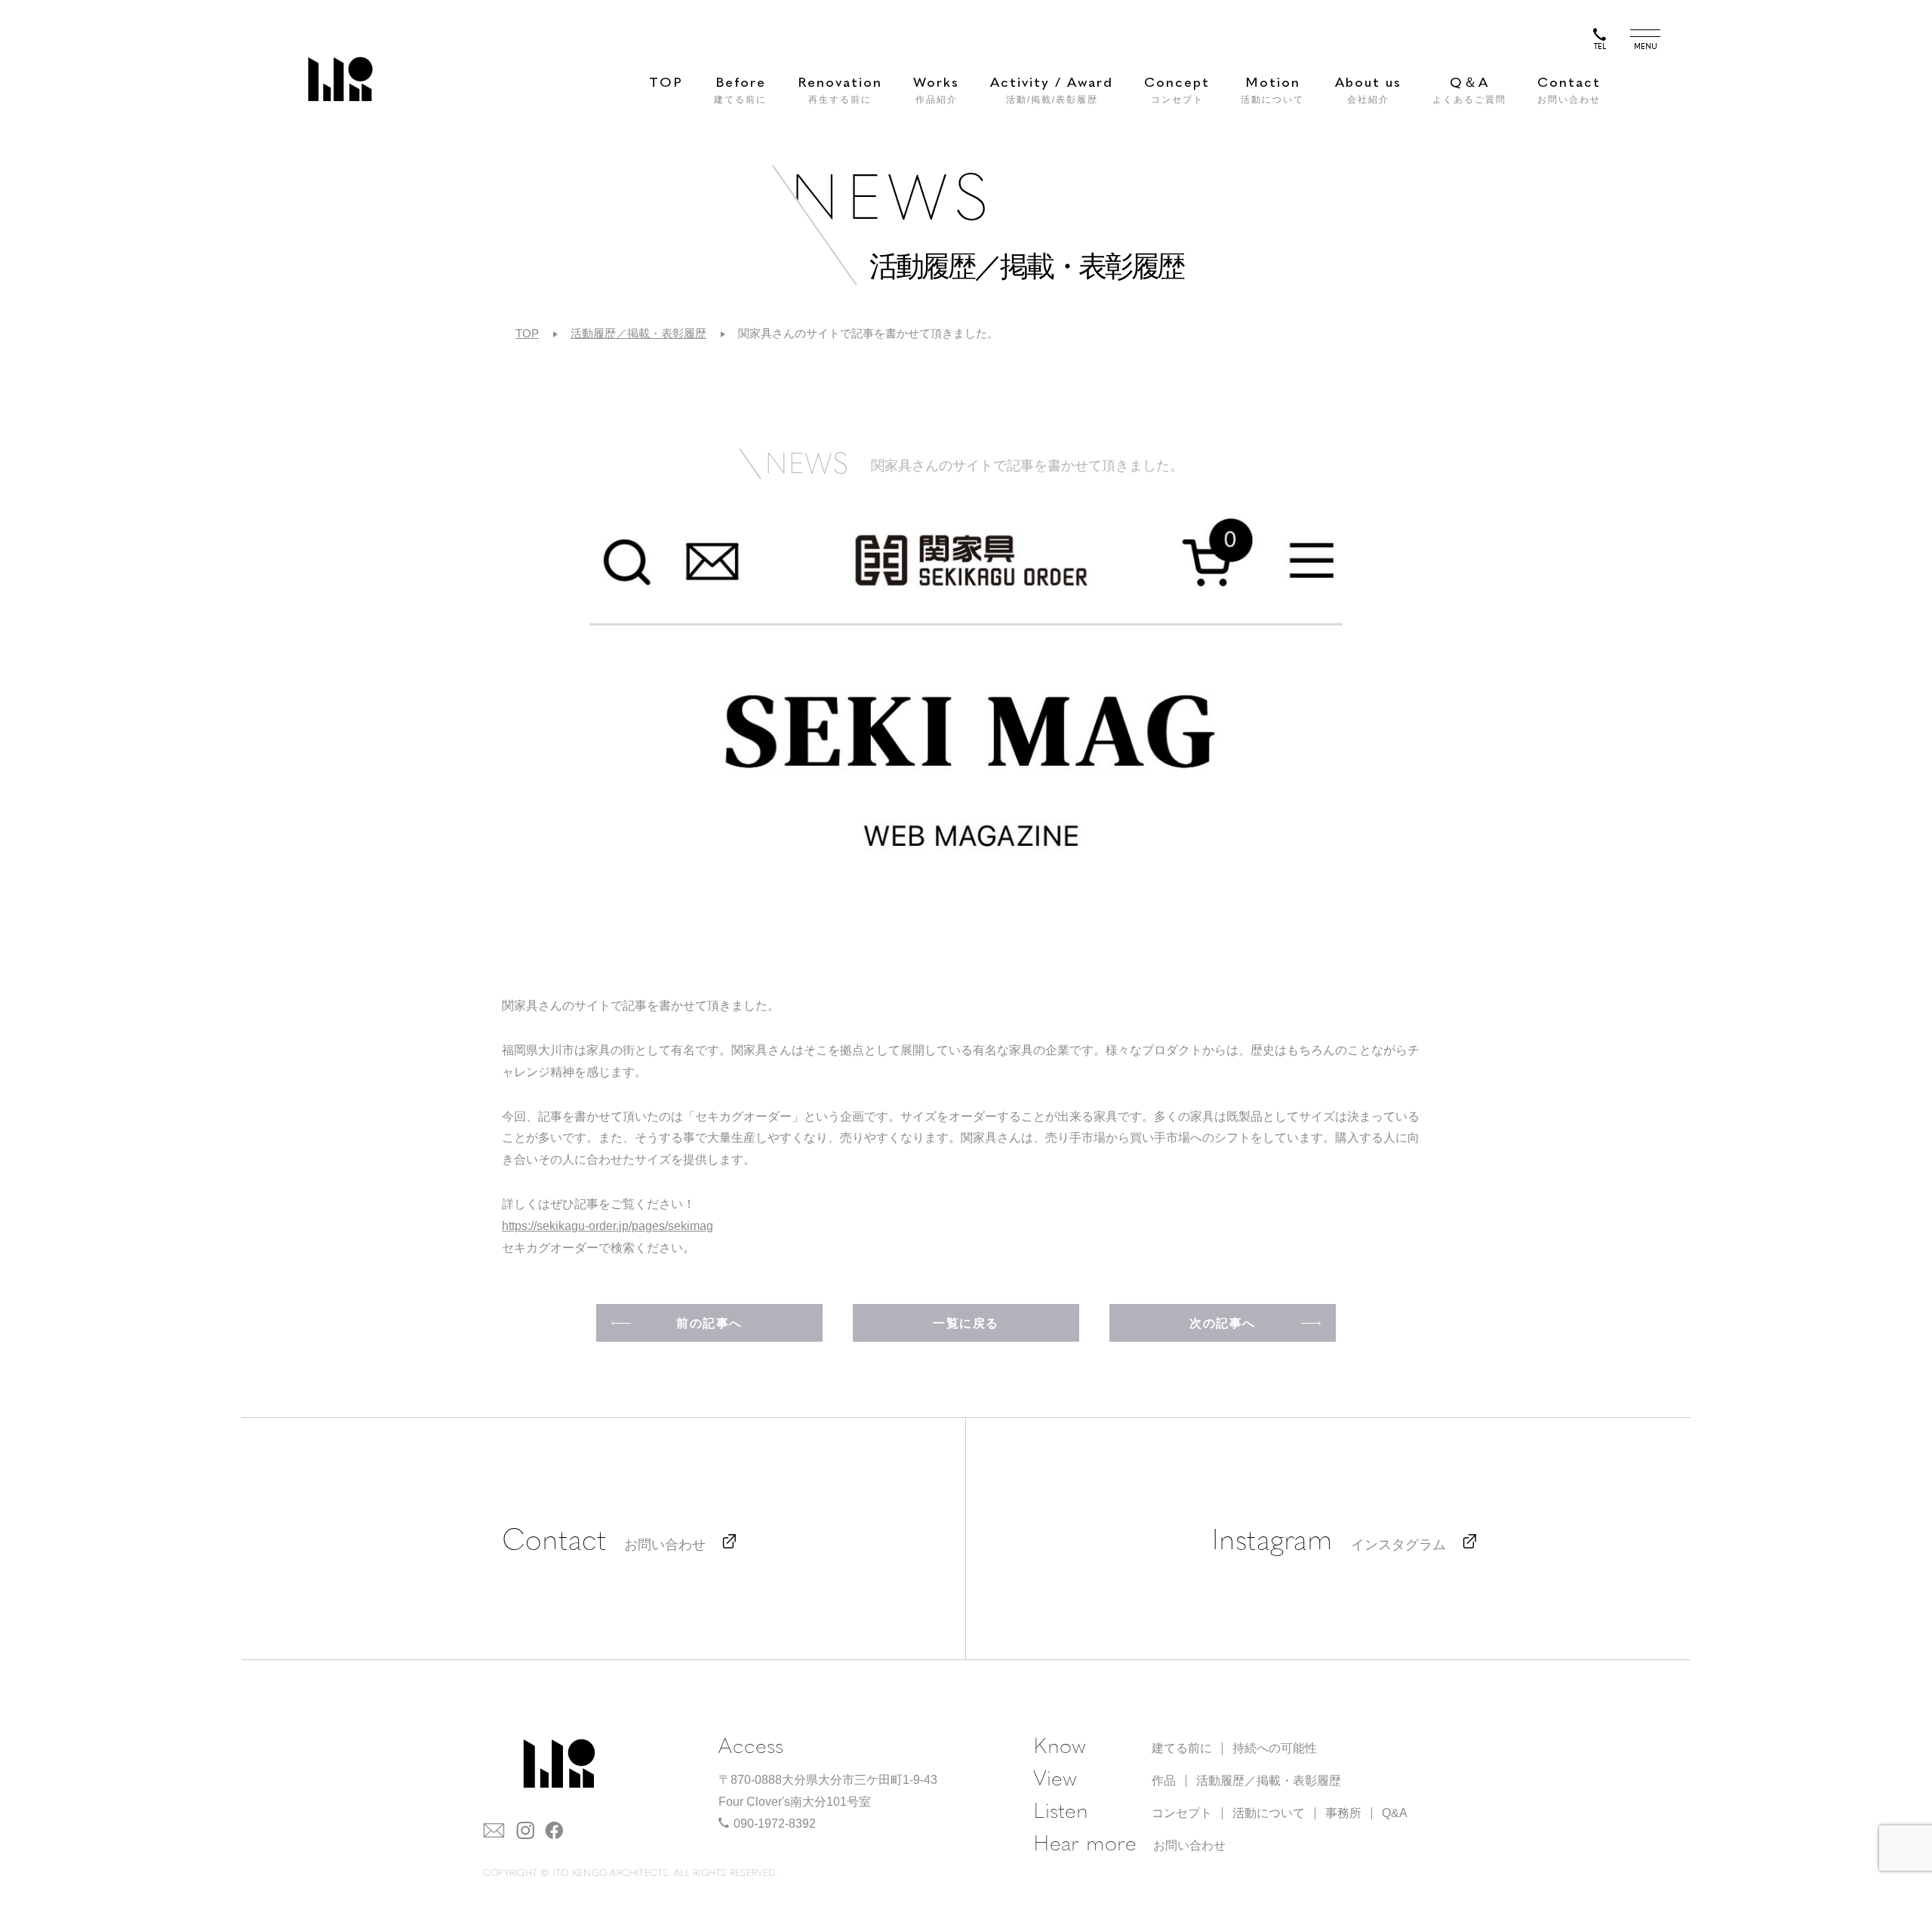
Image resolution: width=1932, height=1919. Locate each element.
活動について (1269, 1813)
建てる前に (1182, 1748)
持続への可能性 (1275, 1748)
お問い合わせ (1189, 1845)
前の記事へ (709, 1323)
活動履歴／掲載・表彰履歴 (638, 333)
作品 (1164, 1781)
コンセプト (1182, 1813)
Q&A (1395, 1813)
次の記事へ (1223, 1323)
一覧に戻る (966, 1323)
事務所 (1343, 1813)
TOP (666, 83)
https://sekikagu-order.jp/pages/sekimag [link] (608, 1226)
